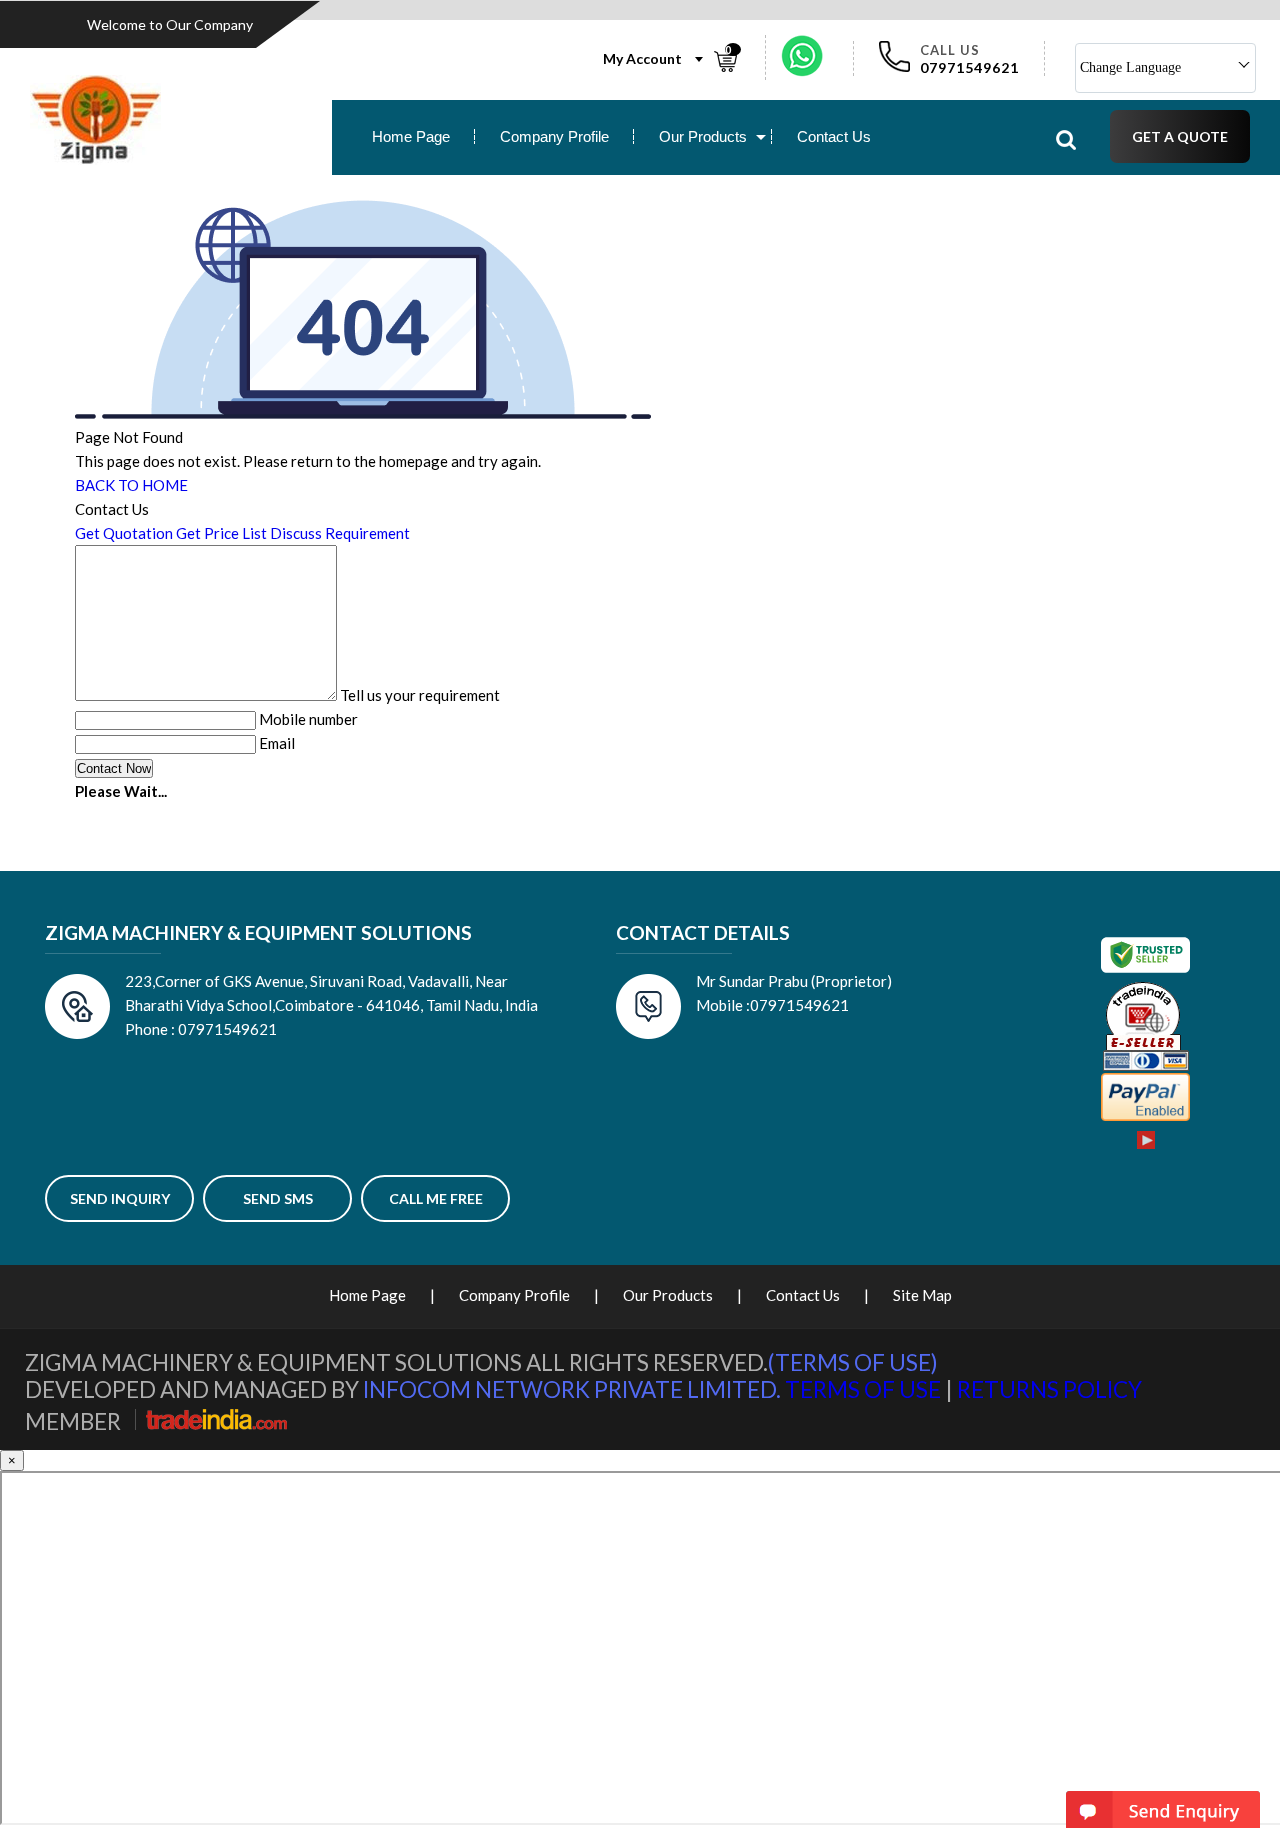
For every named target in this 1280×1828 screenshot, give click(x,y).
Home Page (411, 136)
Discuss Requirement (340, 533)
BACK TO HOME (131, 485)
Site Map (922, 1295)
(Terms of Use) (853, 1362)
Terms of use (863, 1389)
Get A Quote (1180, 136)
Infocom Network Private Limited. (572, 1389)
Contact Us (834, 136)
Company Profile (554, 136)
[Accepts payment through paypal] (1145, 1117)
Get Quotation (124, 533)
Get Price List (221, 533)
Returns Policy (1049, 1389)
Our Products (703, 136)
